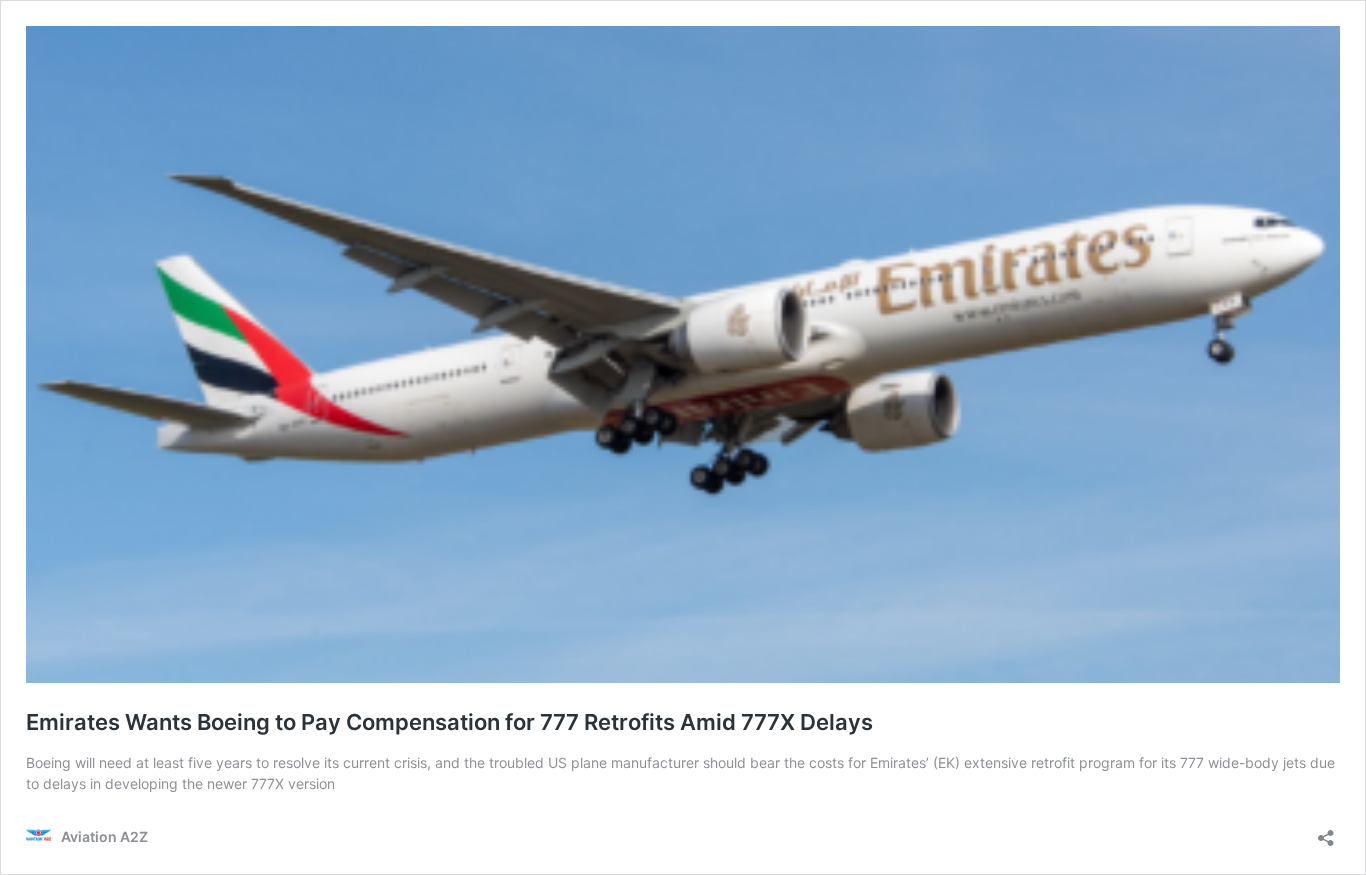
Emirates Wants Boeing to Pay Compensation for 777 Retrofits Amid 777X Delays (449, 722)
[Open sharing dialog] (1326, 831)
